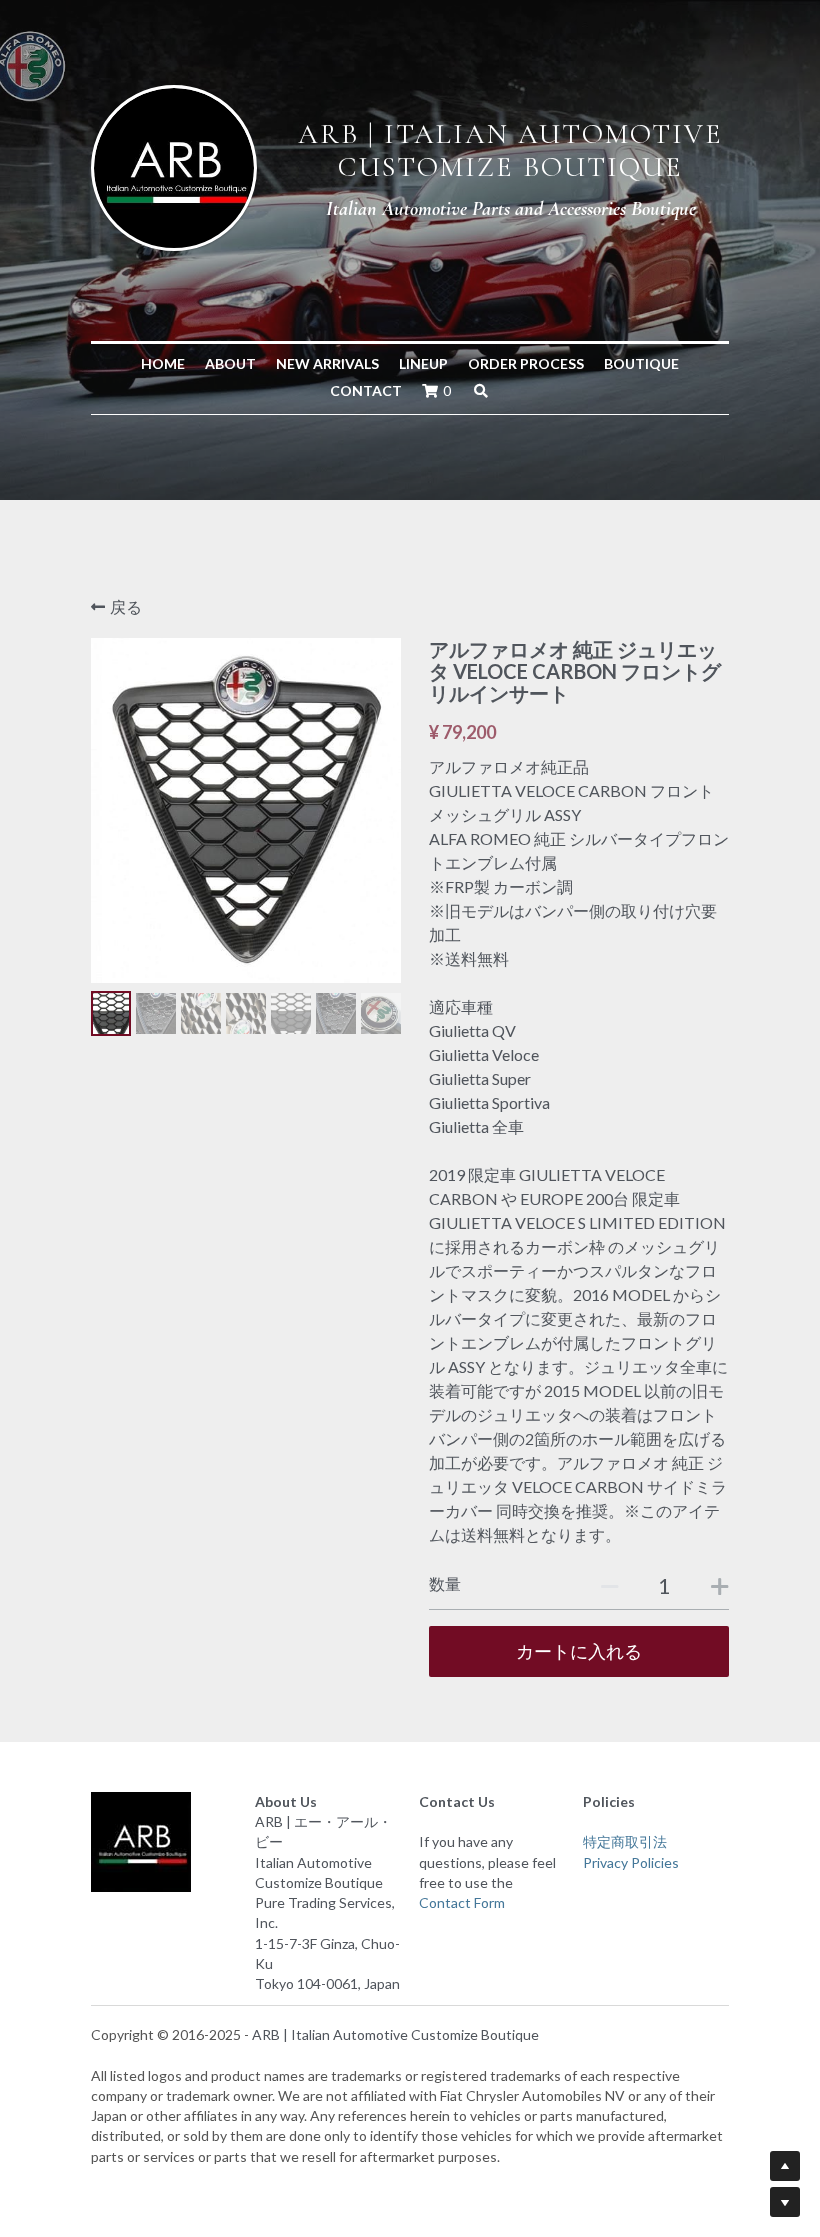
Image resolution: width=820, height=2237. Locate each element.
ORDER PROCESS (526, 363)
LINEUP (423, 363)
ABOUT (230, 363)
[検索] (481, 391)
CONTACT (366, 390)
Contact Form (462, 1902)
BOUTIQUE (641, 363)
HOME (163, 363)
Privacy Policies (631, 1862)
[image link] (174, 165)
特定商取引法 (625, 1841)
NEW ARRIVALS (327, 363)
